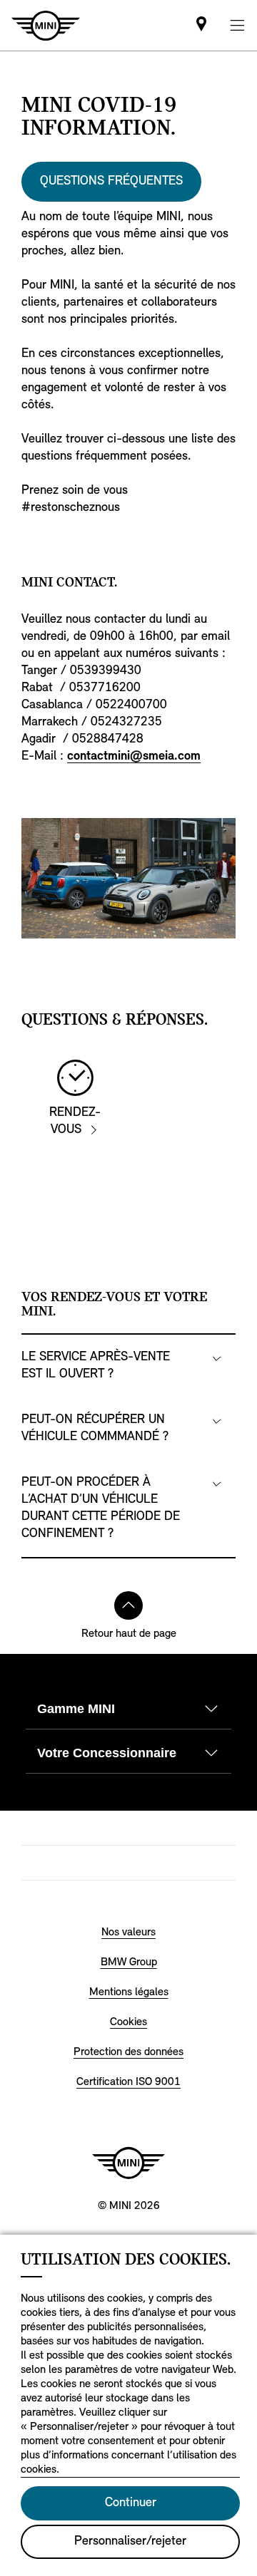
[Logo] (128, 2163)
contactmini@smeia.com (134, 757)
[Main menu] (237, 25)
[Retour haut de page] (128, 1605)
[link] (201, 25)
